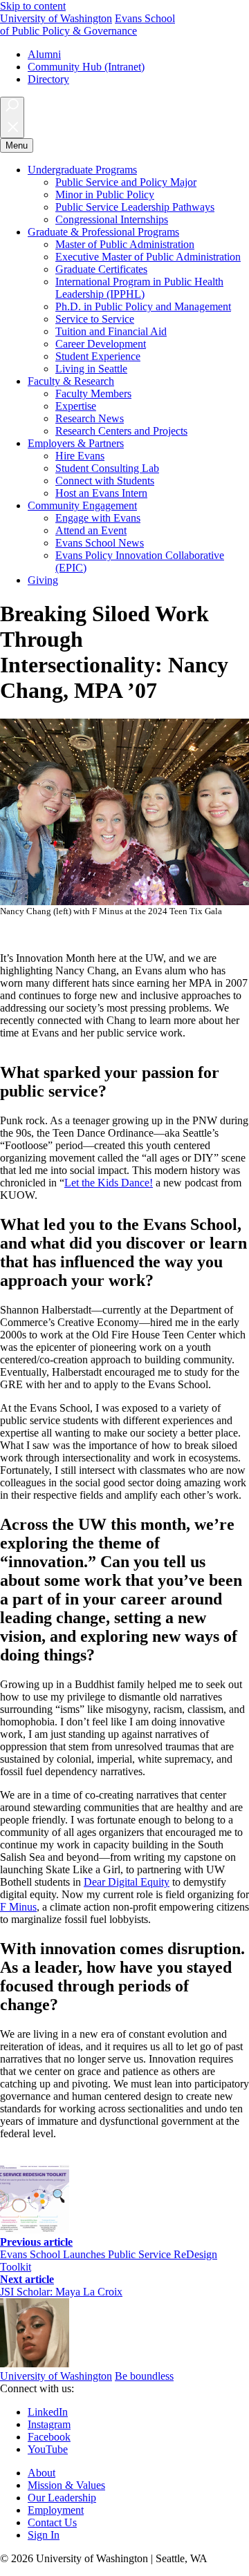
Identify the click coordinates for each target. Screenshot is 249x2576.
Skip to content (33, 6)
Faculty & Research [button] (71, 381)
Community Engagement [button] (82, 505)
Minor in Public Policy (105, 195)
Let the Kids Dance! (109, 1183)
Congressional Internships (112, 219)
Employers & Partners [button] (76, 443)
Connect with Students (105, 481)
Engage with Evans (98, 518)
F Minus (18, 1907)
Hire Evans (80, 456)
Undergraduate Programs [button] (82, 170)
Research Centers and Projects (121, 431)
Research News (90, 418)
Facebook (49, 2437)
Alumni (44, 54)
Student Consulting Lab (107, 468)
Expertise (76, 406)
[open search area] (12, 117)
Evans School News (100, 543)
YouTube (48, 2449)
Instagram (49, 2424)
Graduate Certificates (101, 269)
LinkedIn (48, 2412)
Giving (43, 580)
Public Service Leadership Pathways (135, 207)
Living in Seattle (91, 369)
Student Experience (98, 356)
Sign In (44, 2535)
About (41, 2473)
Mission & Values (66, 2485)
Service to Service (95, 319)
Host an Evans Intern (101, 493)
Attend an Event (91, 530)
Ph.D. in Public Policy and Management (143, 306)
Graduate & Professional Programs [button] (103, 232)
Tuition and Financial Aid (111, 331)
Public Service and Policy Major (126, 182)
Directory (48, 79)
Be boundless (144, 2376)
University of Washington (56, 18)
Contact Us (52, 2522)
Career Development (101, 344)
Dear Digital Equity (127, 1882)
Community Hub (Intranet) (86, 67)
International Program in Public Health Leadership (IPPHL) (139, 288)
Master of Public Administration (125, 244)
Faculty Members (93, 394)
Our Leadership (62, 2498)
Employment (56, 2510)
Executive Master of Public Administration (148, 257)
